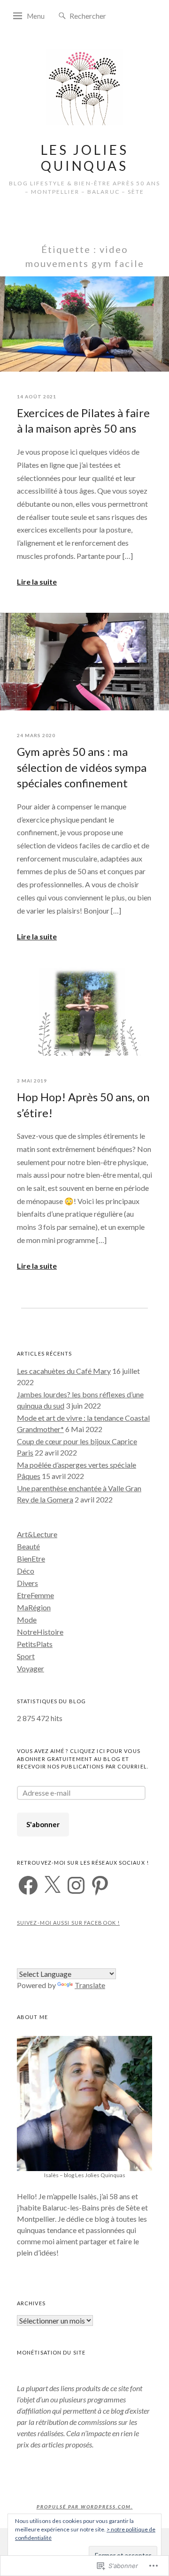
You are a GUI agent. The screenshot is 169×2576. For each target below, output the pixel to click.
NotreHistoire (40, 1632)
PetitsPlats (35, 1644)
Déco (26, 1571)
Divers (27, 1583)
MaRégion (34, 1607)
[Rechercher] (62, 16)
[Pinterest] (100, 1885)
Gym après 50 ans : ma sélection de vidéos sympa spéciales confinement (82, 767)
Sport (26, 1656)
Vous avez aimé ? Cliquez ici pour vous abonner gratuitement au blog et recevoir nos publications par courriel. (83, 1759)
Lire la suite (37, 582)
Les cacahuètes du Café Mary (64, 1371)
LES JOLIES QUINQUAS (85, 158)
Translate (90, 1985)
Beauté (28, 1546)
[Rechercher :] (98, 15)
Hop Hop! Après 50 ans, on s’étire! (83, 1105)
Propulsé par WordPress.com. (85, 2507)
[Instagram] (76, 1885)
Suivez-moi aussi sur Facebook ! (68, 1923)
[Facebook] (28, 1885)
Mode (27, 1620)
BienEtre (31, 1559)
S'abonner (43, 1824)
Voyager (31, 1668)
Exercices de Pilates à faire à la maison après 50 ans (83, 421)
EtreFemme (35, 1595)
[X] (52, 1885)
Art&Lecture (37, 1534)
